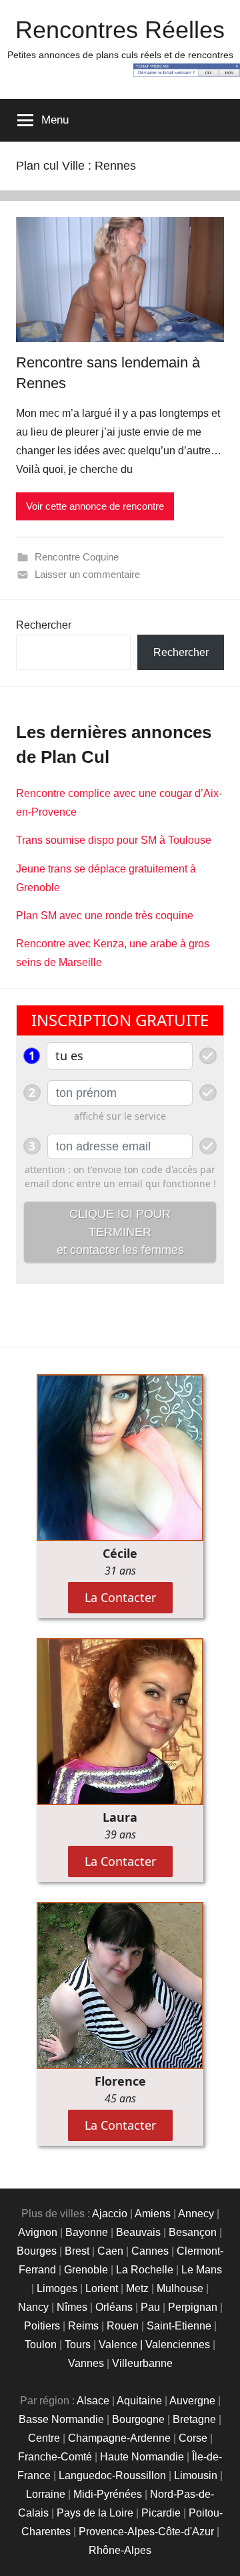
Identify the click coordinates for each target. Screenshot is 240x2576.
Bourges (37, 2251)
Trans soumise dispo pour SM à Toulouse (114, 840)
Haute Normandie (142, 2457)
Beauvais (138, 2232)
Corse (193, 2438)
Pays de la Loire (95, 2513)
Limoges (57, 2288)
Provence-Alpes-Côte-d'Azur (146, 2532)
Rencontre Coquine (77, 557)
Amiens (153, 2214)
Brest (77, 2251)
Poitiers (42, 2326)
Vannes (86, 2363)
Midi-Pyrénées (108, 2494)
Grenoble (86, 2270)
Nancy (33, 2307)
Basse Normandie (61, 2419)
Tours (78, 2345)
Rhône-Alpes (120, 2550)
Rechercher (44, 625)
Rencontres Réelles (120, 30)
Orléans (114, 2307)
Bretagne (194, 2419)
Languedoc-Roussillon (112, 2475)
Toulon (41, 2345)
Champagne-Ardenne (119, 2438)
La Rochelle (145, 2270)
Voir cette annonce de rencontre (95, 506)
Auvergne (192, 2401)
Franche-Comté (55, 2457)
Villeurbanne (142, 2363)
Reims (83, 2326)
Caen (110, 2251)
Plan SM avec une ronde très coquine (105, 916)
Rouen (123, 2326)
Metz (137, 2288)
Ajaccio (110, 2214)
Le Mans (202, 2270)
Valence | (122, 2345)
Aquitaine (139, 2401)
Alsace (93, 2401)
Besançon (193, 2232)
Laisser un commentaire (87, 574)
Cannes (150, 2251)
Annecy (196, 2214)
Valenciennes (178, 2345)
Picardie (161, 2513)
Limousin (196, 2475)
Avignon (38, 2232)
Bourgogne (138, 2419)
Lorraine (46, 2494)
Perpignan (193, 2307)
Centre (44, 2438)
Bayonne (87, 2232)
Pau (150, 2307)
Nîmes (72, 2307)
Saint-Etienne (179, 2326)
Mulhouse (180, 2288)
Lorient (102, 2288)
